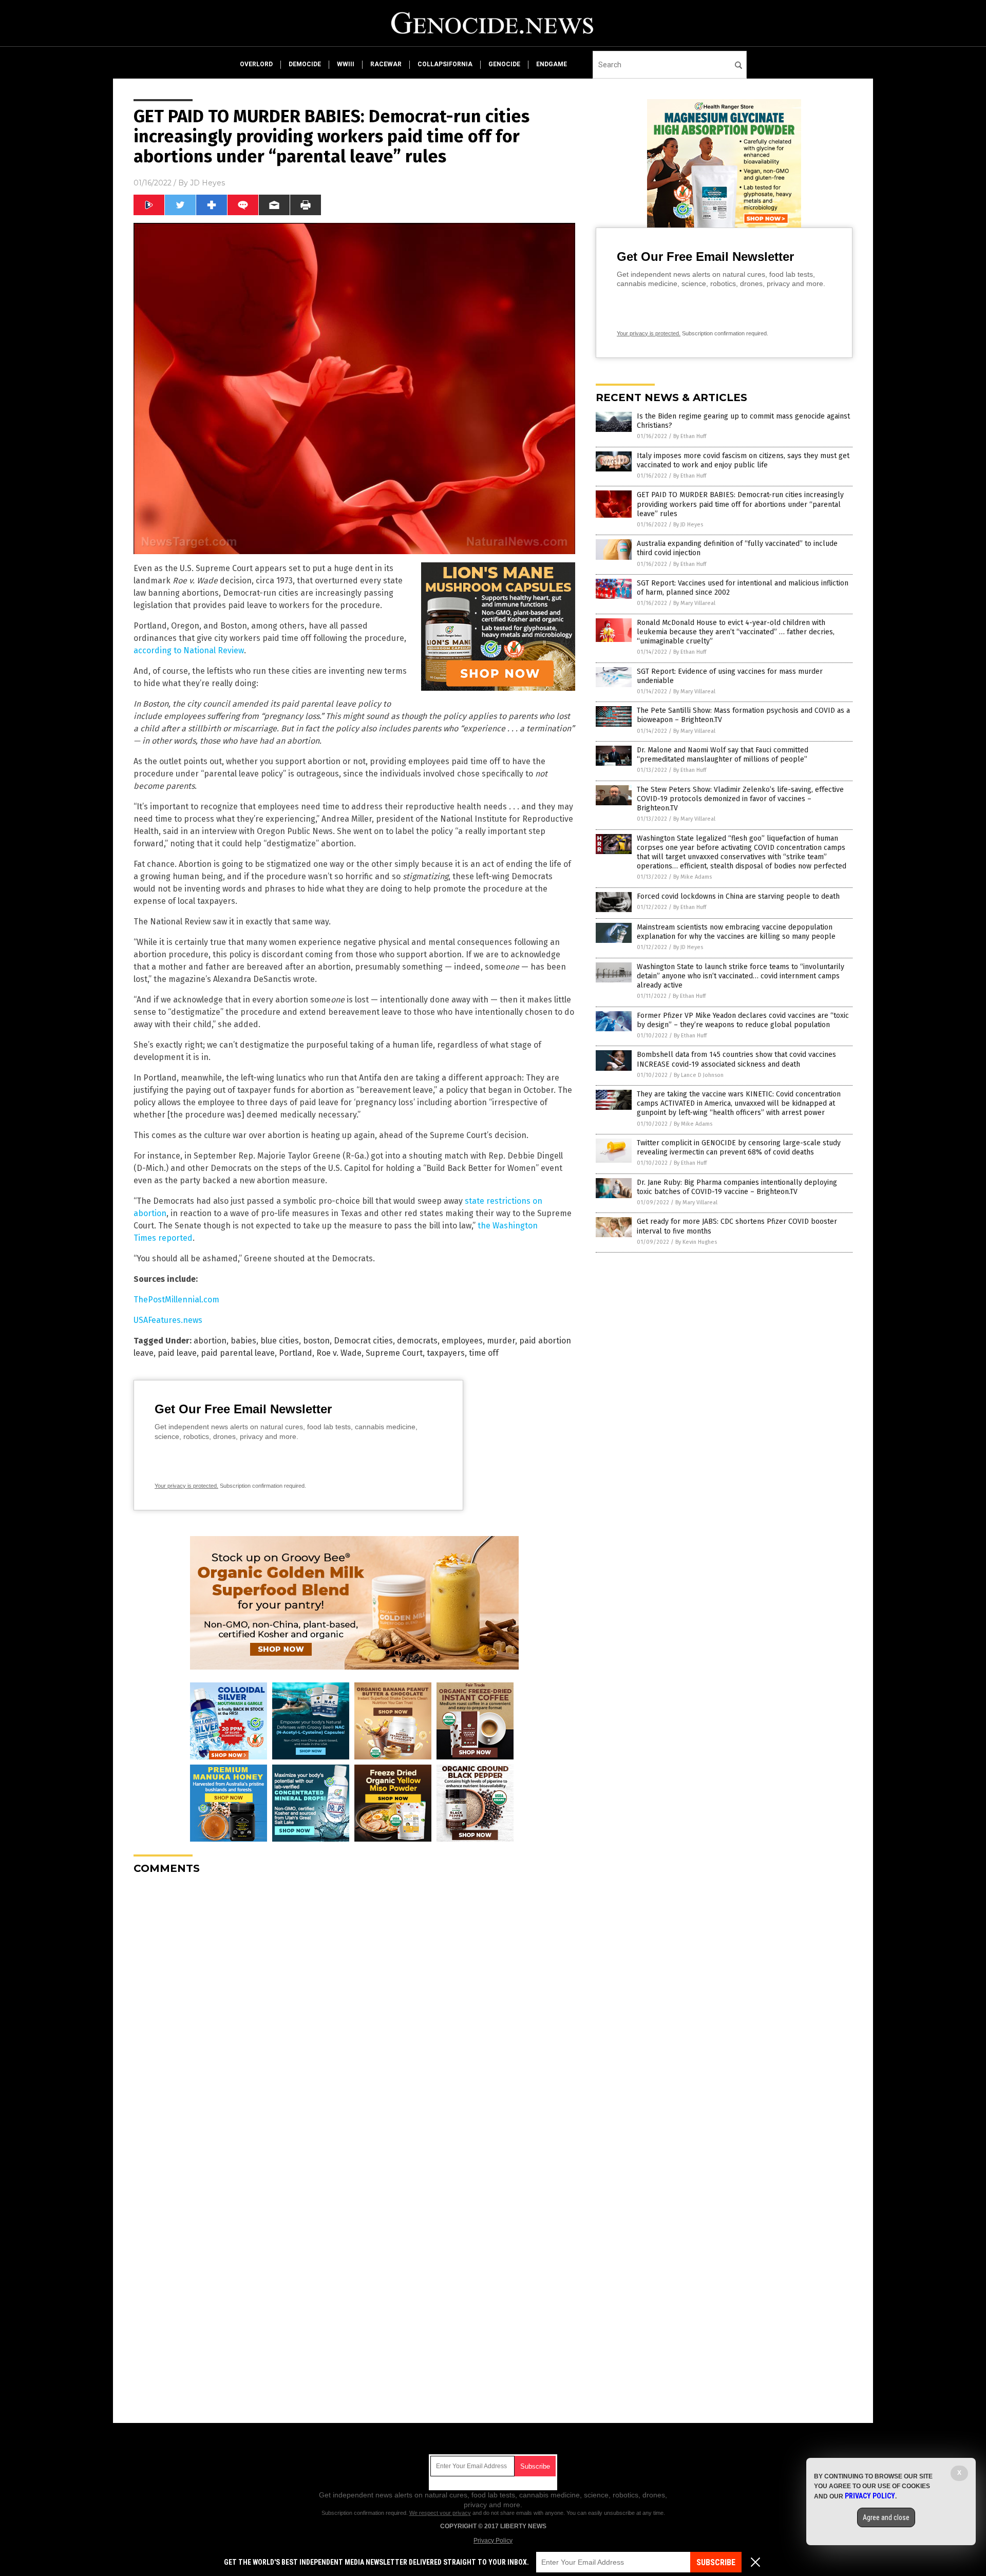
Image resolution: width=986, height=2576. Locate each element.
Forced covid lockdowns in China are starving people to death (738, 896)
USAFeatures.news (168, 1320)
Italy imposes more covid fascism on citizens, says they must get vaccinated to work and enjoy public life (743, 460)
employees (462, 1341)
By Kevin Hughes (696, 1242)
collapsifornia (445, 64)
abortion (210, 1341)
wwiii (346, 64)
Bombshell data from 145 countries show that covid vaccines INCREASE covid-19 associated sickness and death (736, 1059)
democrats (417, 1341)
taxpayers (446, 1353)
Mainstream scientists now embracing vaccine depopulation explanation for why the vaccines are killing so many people (736, 932)
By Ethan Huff (690, 436)
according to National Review (189, 650)
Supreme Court (394, 1353)
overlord (256, 64)
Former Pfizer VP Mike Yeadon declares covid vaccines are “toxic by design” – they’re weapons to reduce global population (743, 1020)
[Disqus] (354, 2011)
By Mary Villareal (694, 603)
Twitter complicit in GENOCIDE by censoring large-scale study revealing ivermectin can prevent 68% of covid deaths (739, 1148)
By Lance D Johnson (699, 1075)
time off (484, 1353)
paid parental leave (238, 1353)
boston (316, 1341)
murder (501, 1341)
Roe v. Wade (339, 1353)
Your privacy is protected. (186, 1486)
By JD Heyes (688, 525)
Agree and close (886, 2517)
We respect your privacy (440, 2513)
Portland (296, 1353)
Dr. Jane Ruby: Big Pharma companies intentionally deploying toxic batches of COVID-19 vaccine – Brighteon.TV (737, 1187)
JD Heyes (207, 183)
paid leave (177, 1353)
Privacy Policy (493, 2541)
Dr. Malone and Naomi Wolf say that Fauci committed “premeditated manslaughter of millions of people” (723, 755)
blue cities (280, 1341)
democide (305, 64)
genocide (504, 64)
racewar (386, 64)
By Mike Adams (693, 877)
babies (243, 1341)
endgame (552, 64)
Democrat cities (363, 1341)
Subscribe (716, 2562)
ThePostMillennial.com (176, 1300)
